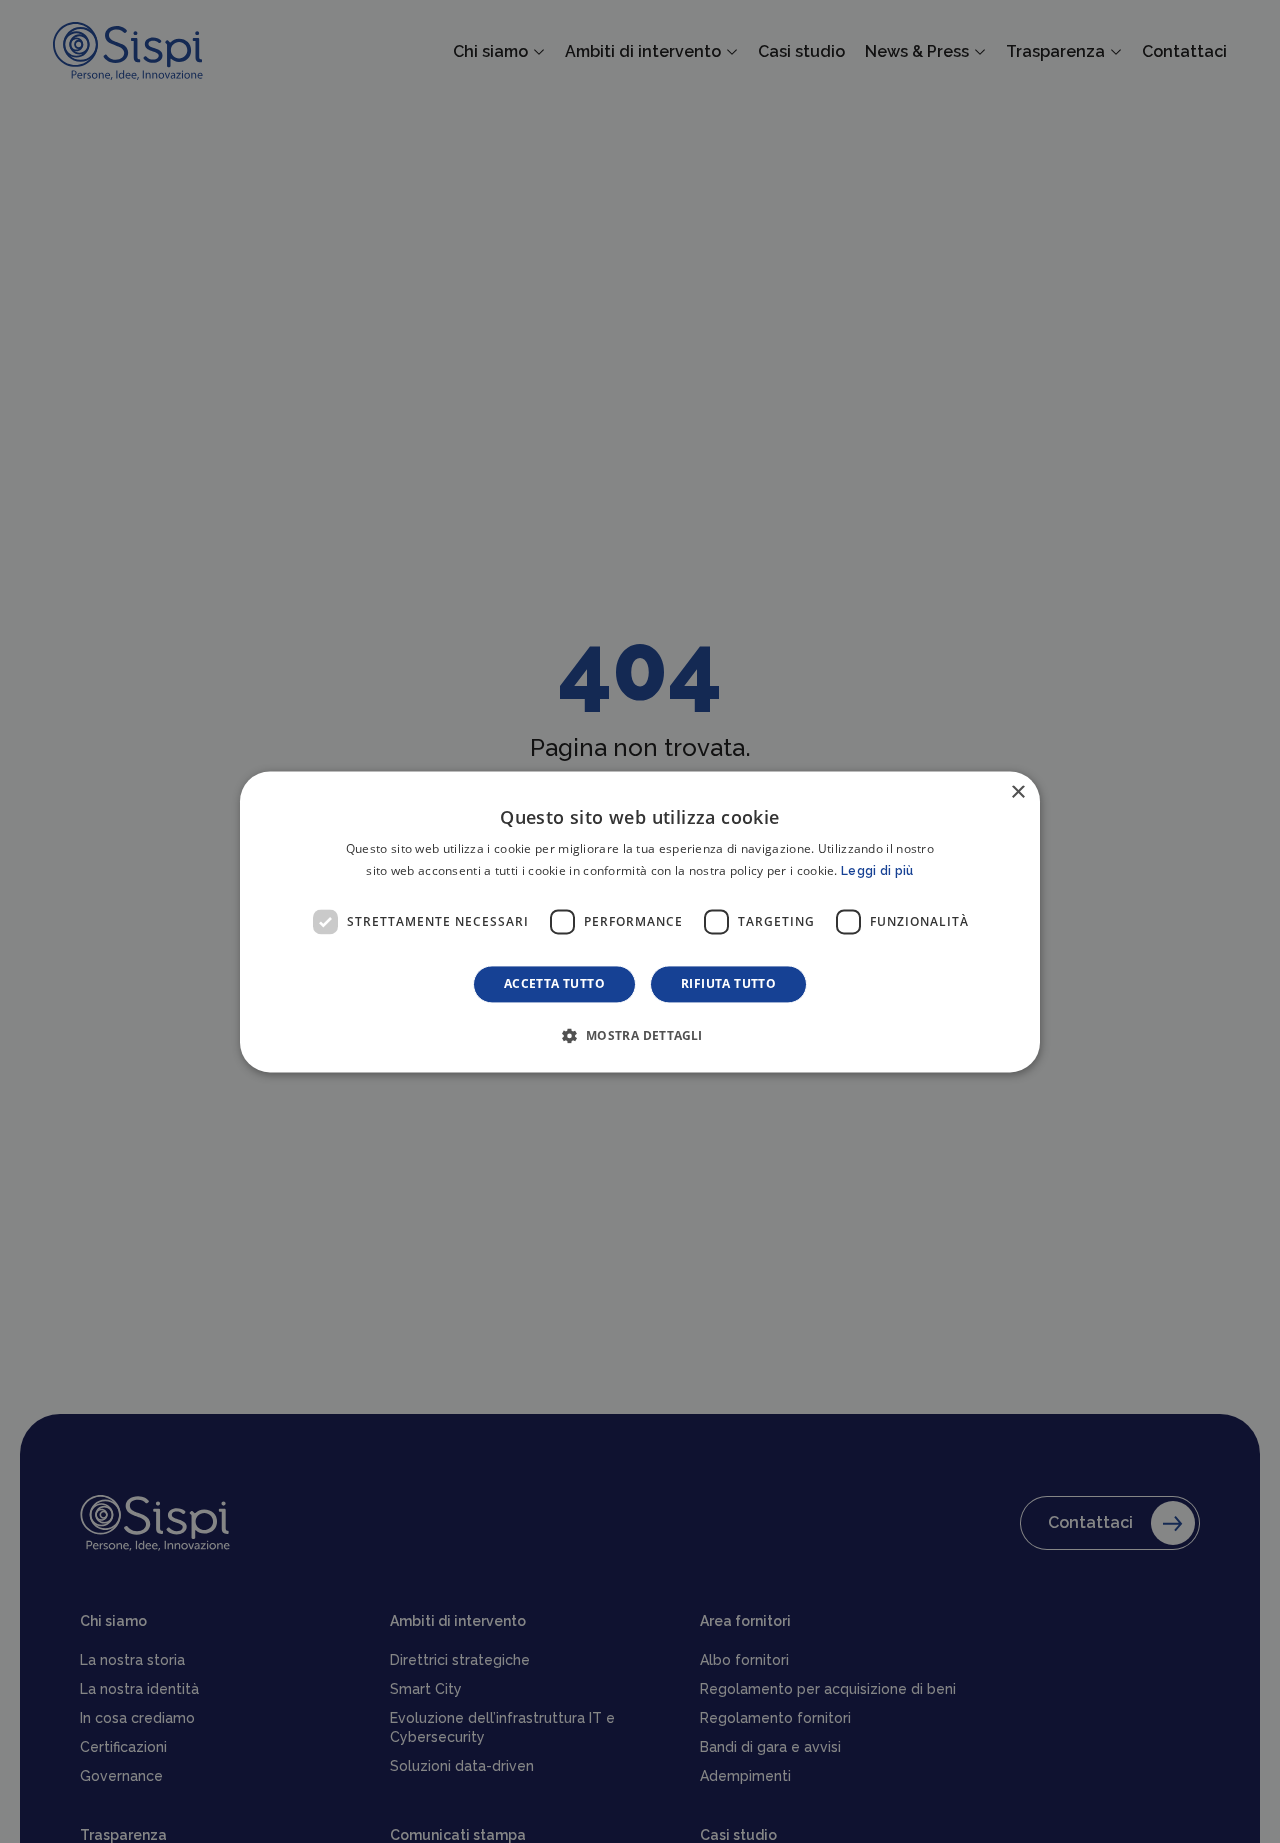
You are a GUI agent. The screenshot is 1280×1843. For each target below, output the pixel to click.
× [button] (1017, 792)
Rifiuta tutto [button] (728, 983)
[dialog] (640, 921)
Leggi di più (877, 871)
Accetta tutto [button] (554, 983)
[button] (639, 1035)
